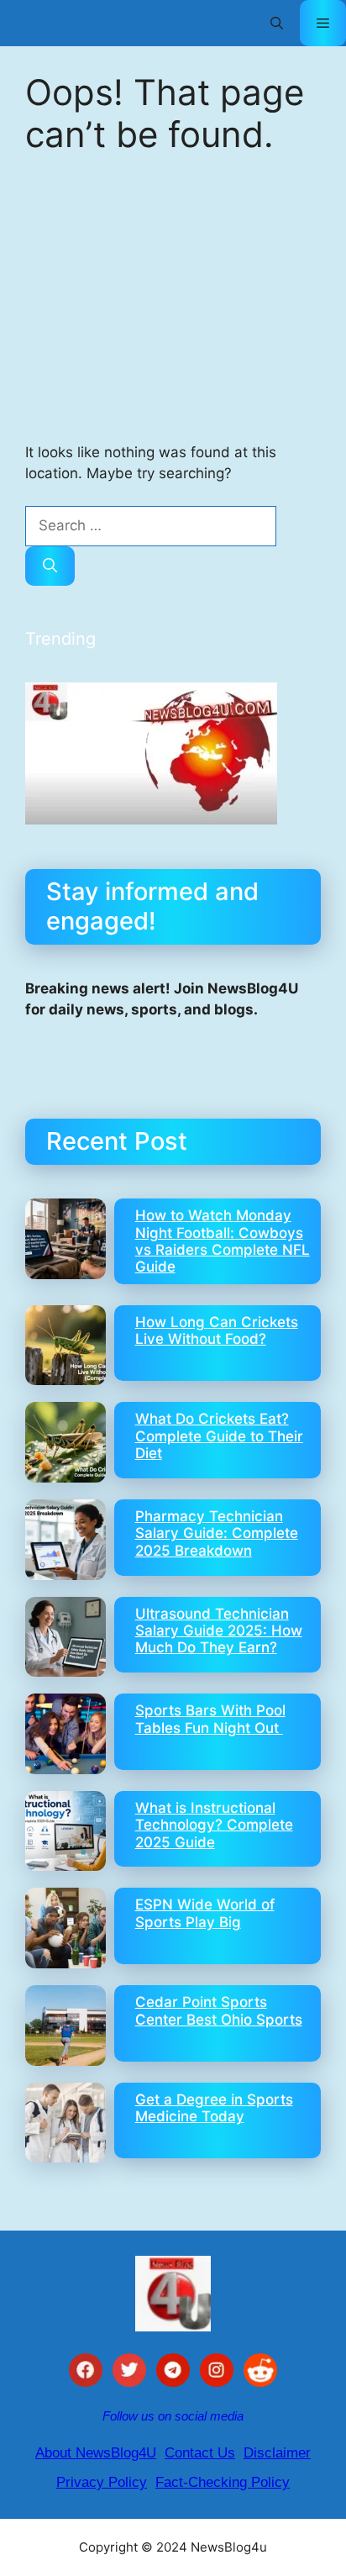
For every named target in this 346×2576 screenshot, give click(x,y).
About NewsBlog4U (96, 2453)
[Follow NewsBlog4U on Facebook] (86, 2373)
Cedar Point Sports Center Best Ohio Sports (219, 2010)
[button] (277, 23)
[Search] (50, 566)
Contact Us (200, 2453)
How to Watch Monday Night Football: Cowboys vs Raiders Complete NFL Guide (223, 1241)
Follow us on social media (173, 2416)
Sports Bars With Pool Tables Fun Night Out (210, 1719)
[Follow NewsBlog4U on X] (129, 2373)
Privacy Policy (102, 2482)
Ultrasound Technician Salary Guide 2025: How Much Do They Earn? (219, 1631)
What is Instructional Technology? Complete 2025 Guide (214, 1825)
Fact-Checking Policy (223, 2482)
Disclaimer (277, 2453)
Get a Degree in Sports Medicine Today (214, 2108)
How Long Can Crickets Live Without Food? (217, 1330)
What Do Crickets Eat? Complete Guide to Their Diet (219, 1436)
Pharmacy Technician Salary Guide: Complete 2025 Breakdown (217, 1533)
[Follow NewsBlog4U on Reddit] (260, 2373)
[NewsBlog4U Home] (173, 2294)
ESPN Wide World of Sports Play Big (205, 1913)
